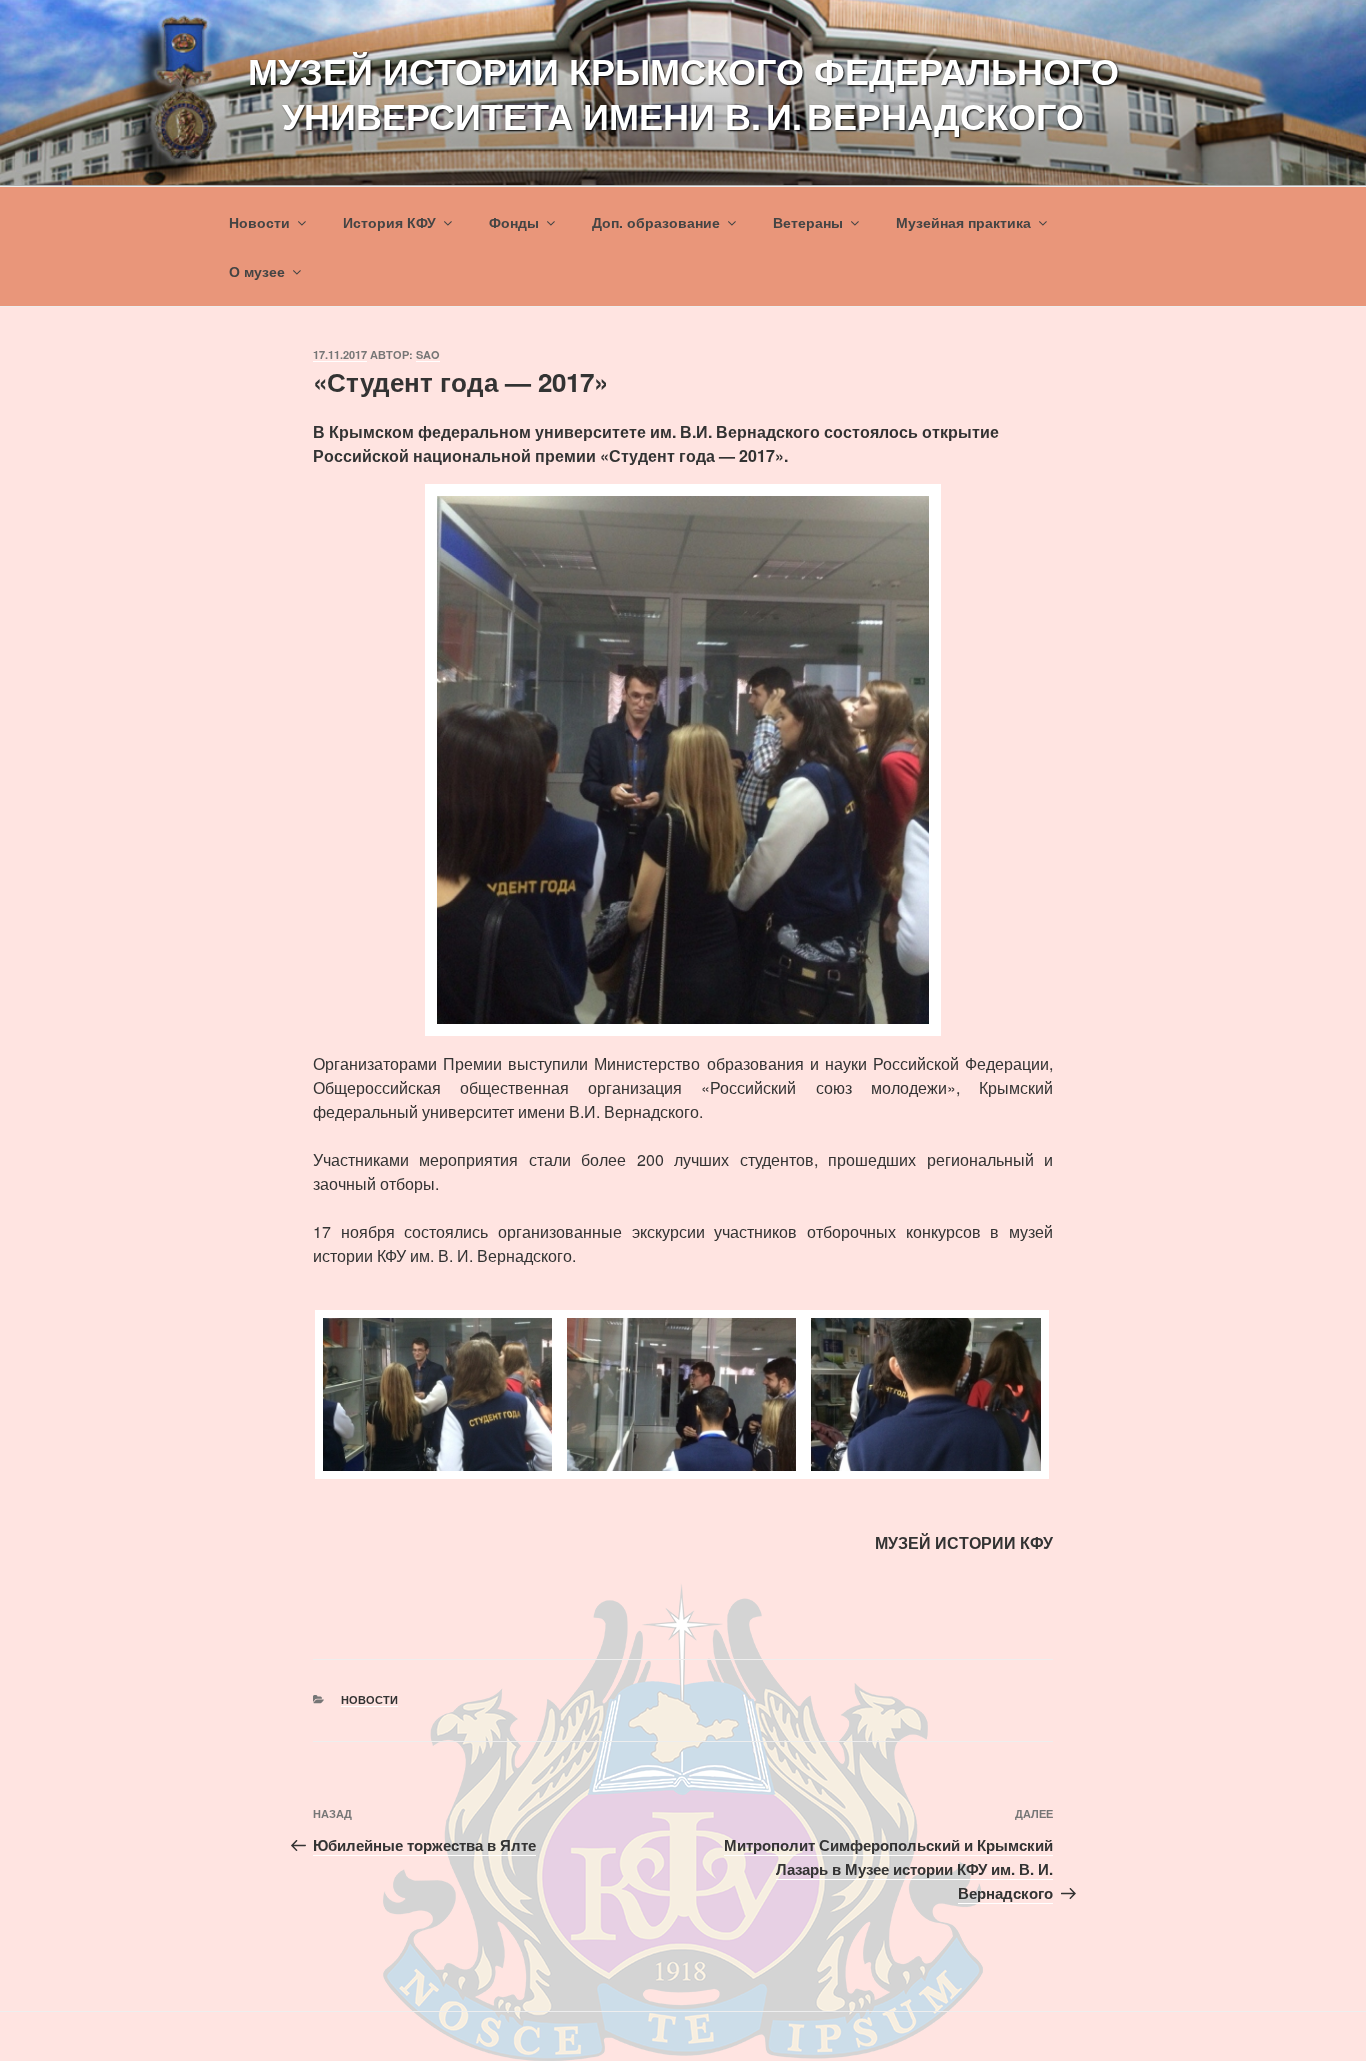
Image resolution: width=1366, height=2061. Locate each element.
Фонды (514, 222)
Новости (259, 222)
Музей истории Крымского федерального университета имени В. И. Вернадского (683, 92)
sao (428, 354)
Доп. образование (656, 222)
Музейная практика (963, 222)
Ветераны (808, 222)
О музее (257, 271)
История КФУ (389, 222)
